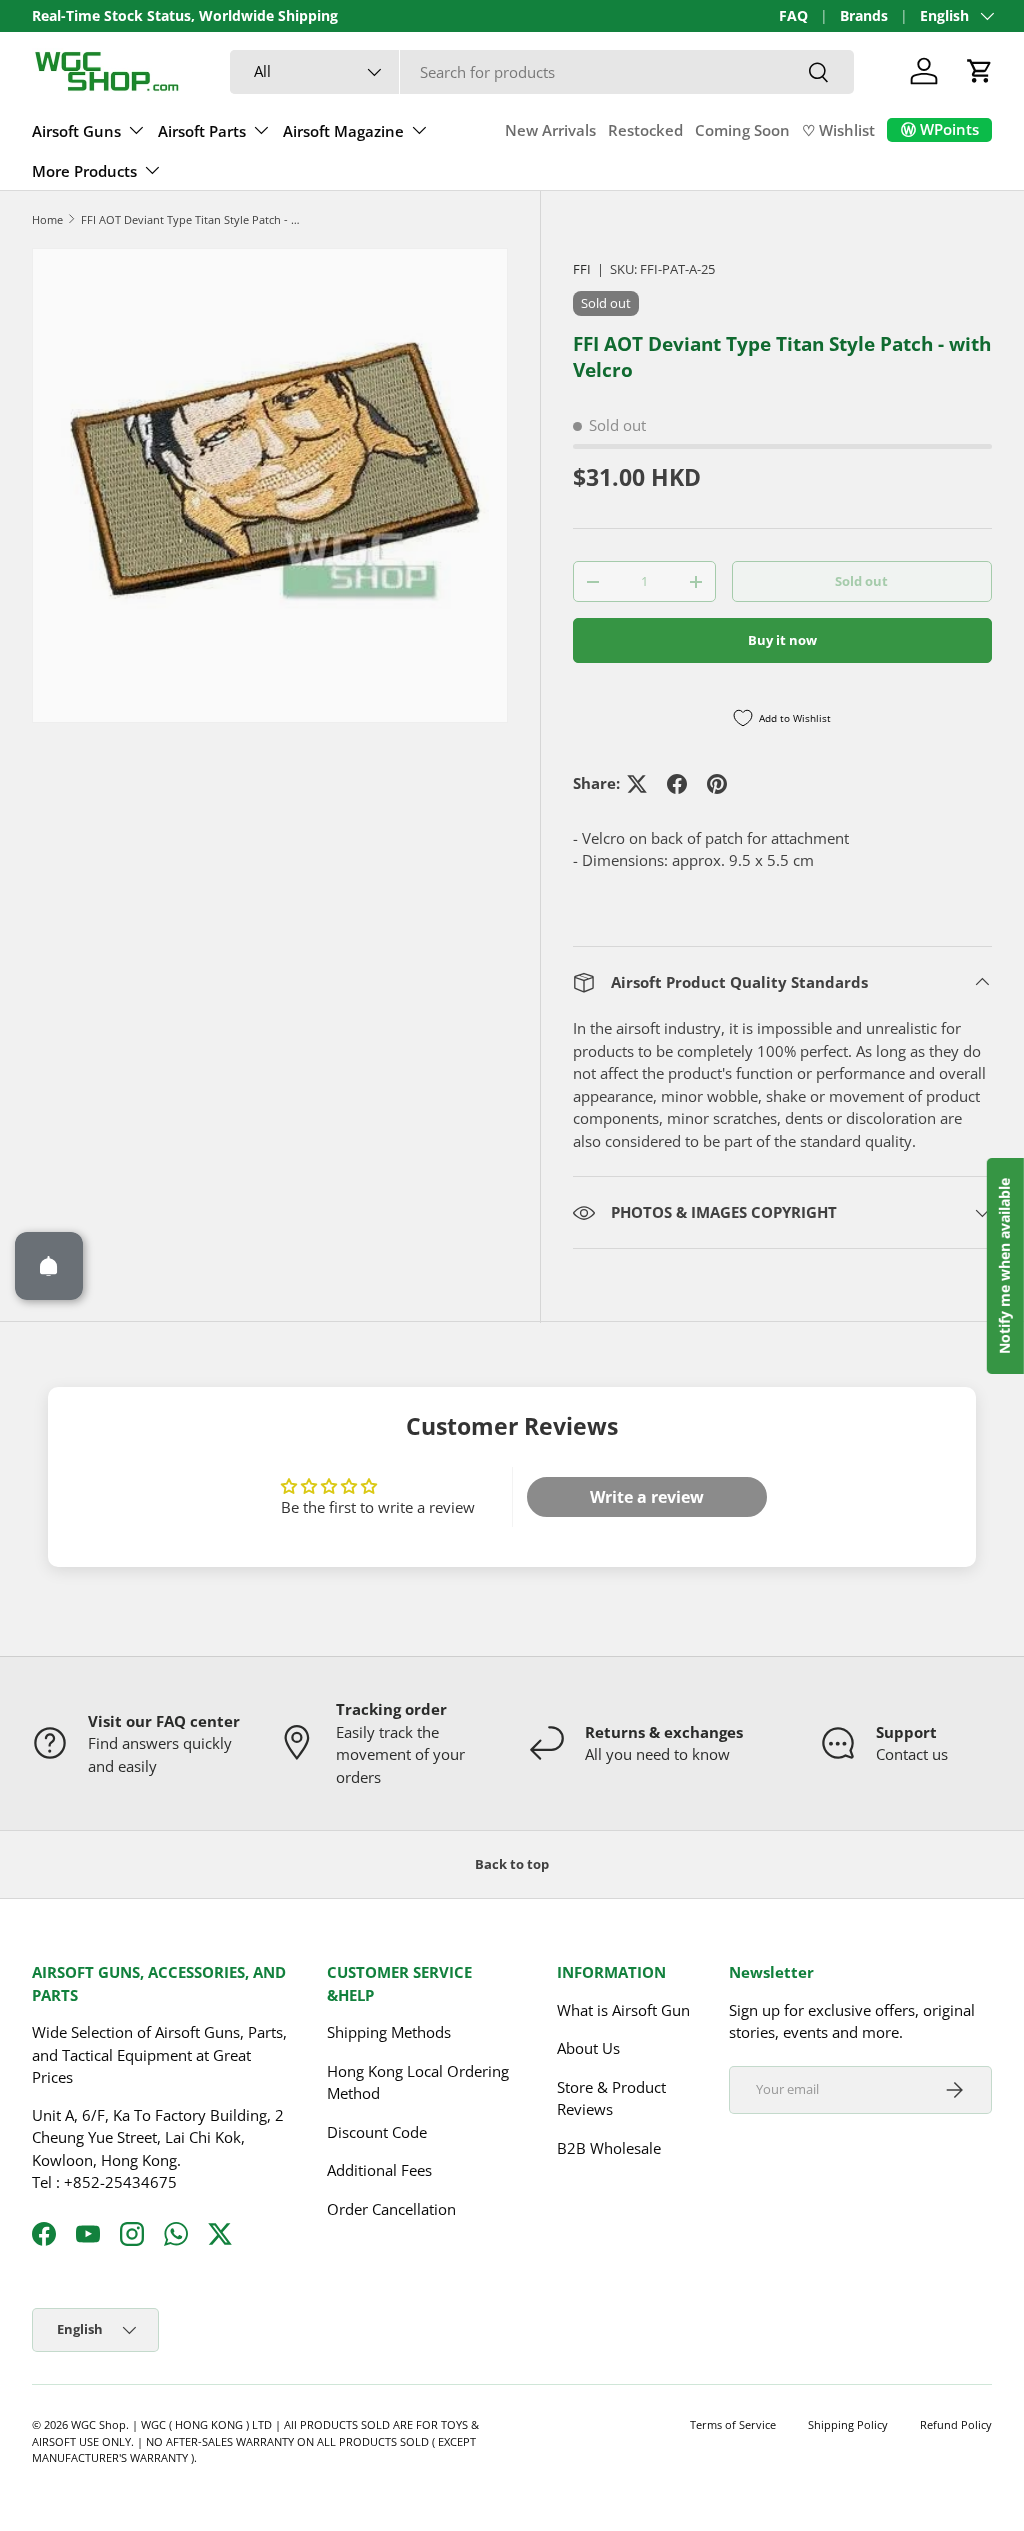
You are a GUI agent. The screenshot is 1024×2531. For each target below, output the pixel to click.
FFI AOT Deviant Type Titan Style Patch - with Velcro (193, 219)
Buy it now (782, 640)
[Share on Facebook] (677, 784)
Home (47, 219)
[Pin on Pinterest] (717, 784)
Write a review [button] (647, 1497)
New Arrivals (550, 130)
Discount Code (377, 2132)
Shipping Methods (389, 2032)
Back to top (512, 1864)
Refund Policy (956, 2424)
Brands (864, 16)
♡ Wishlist (838, 130)
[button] (980, 71)
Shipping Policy (848, 2424)
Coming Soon (742, 130)
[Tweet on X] (637, 784)
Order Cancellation (391, 2209)
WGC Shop (98, 2424)
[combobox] (542, 72)
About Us (588, 2048)
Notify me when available (1004, 1266)
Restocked (645, 130)
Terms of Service (733, 2424)
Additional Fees (379, 2170)
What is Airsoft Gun (623, 2010)
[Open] (49, 1266)
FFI (582, 269)
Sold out (861, 581)
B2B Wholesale (609, 2148)
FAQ (793, 16)
